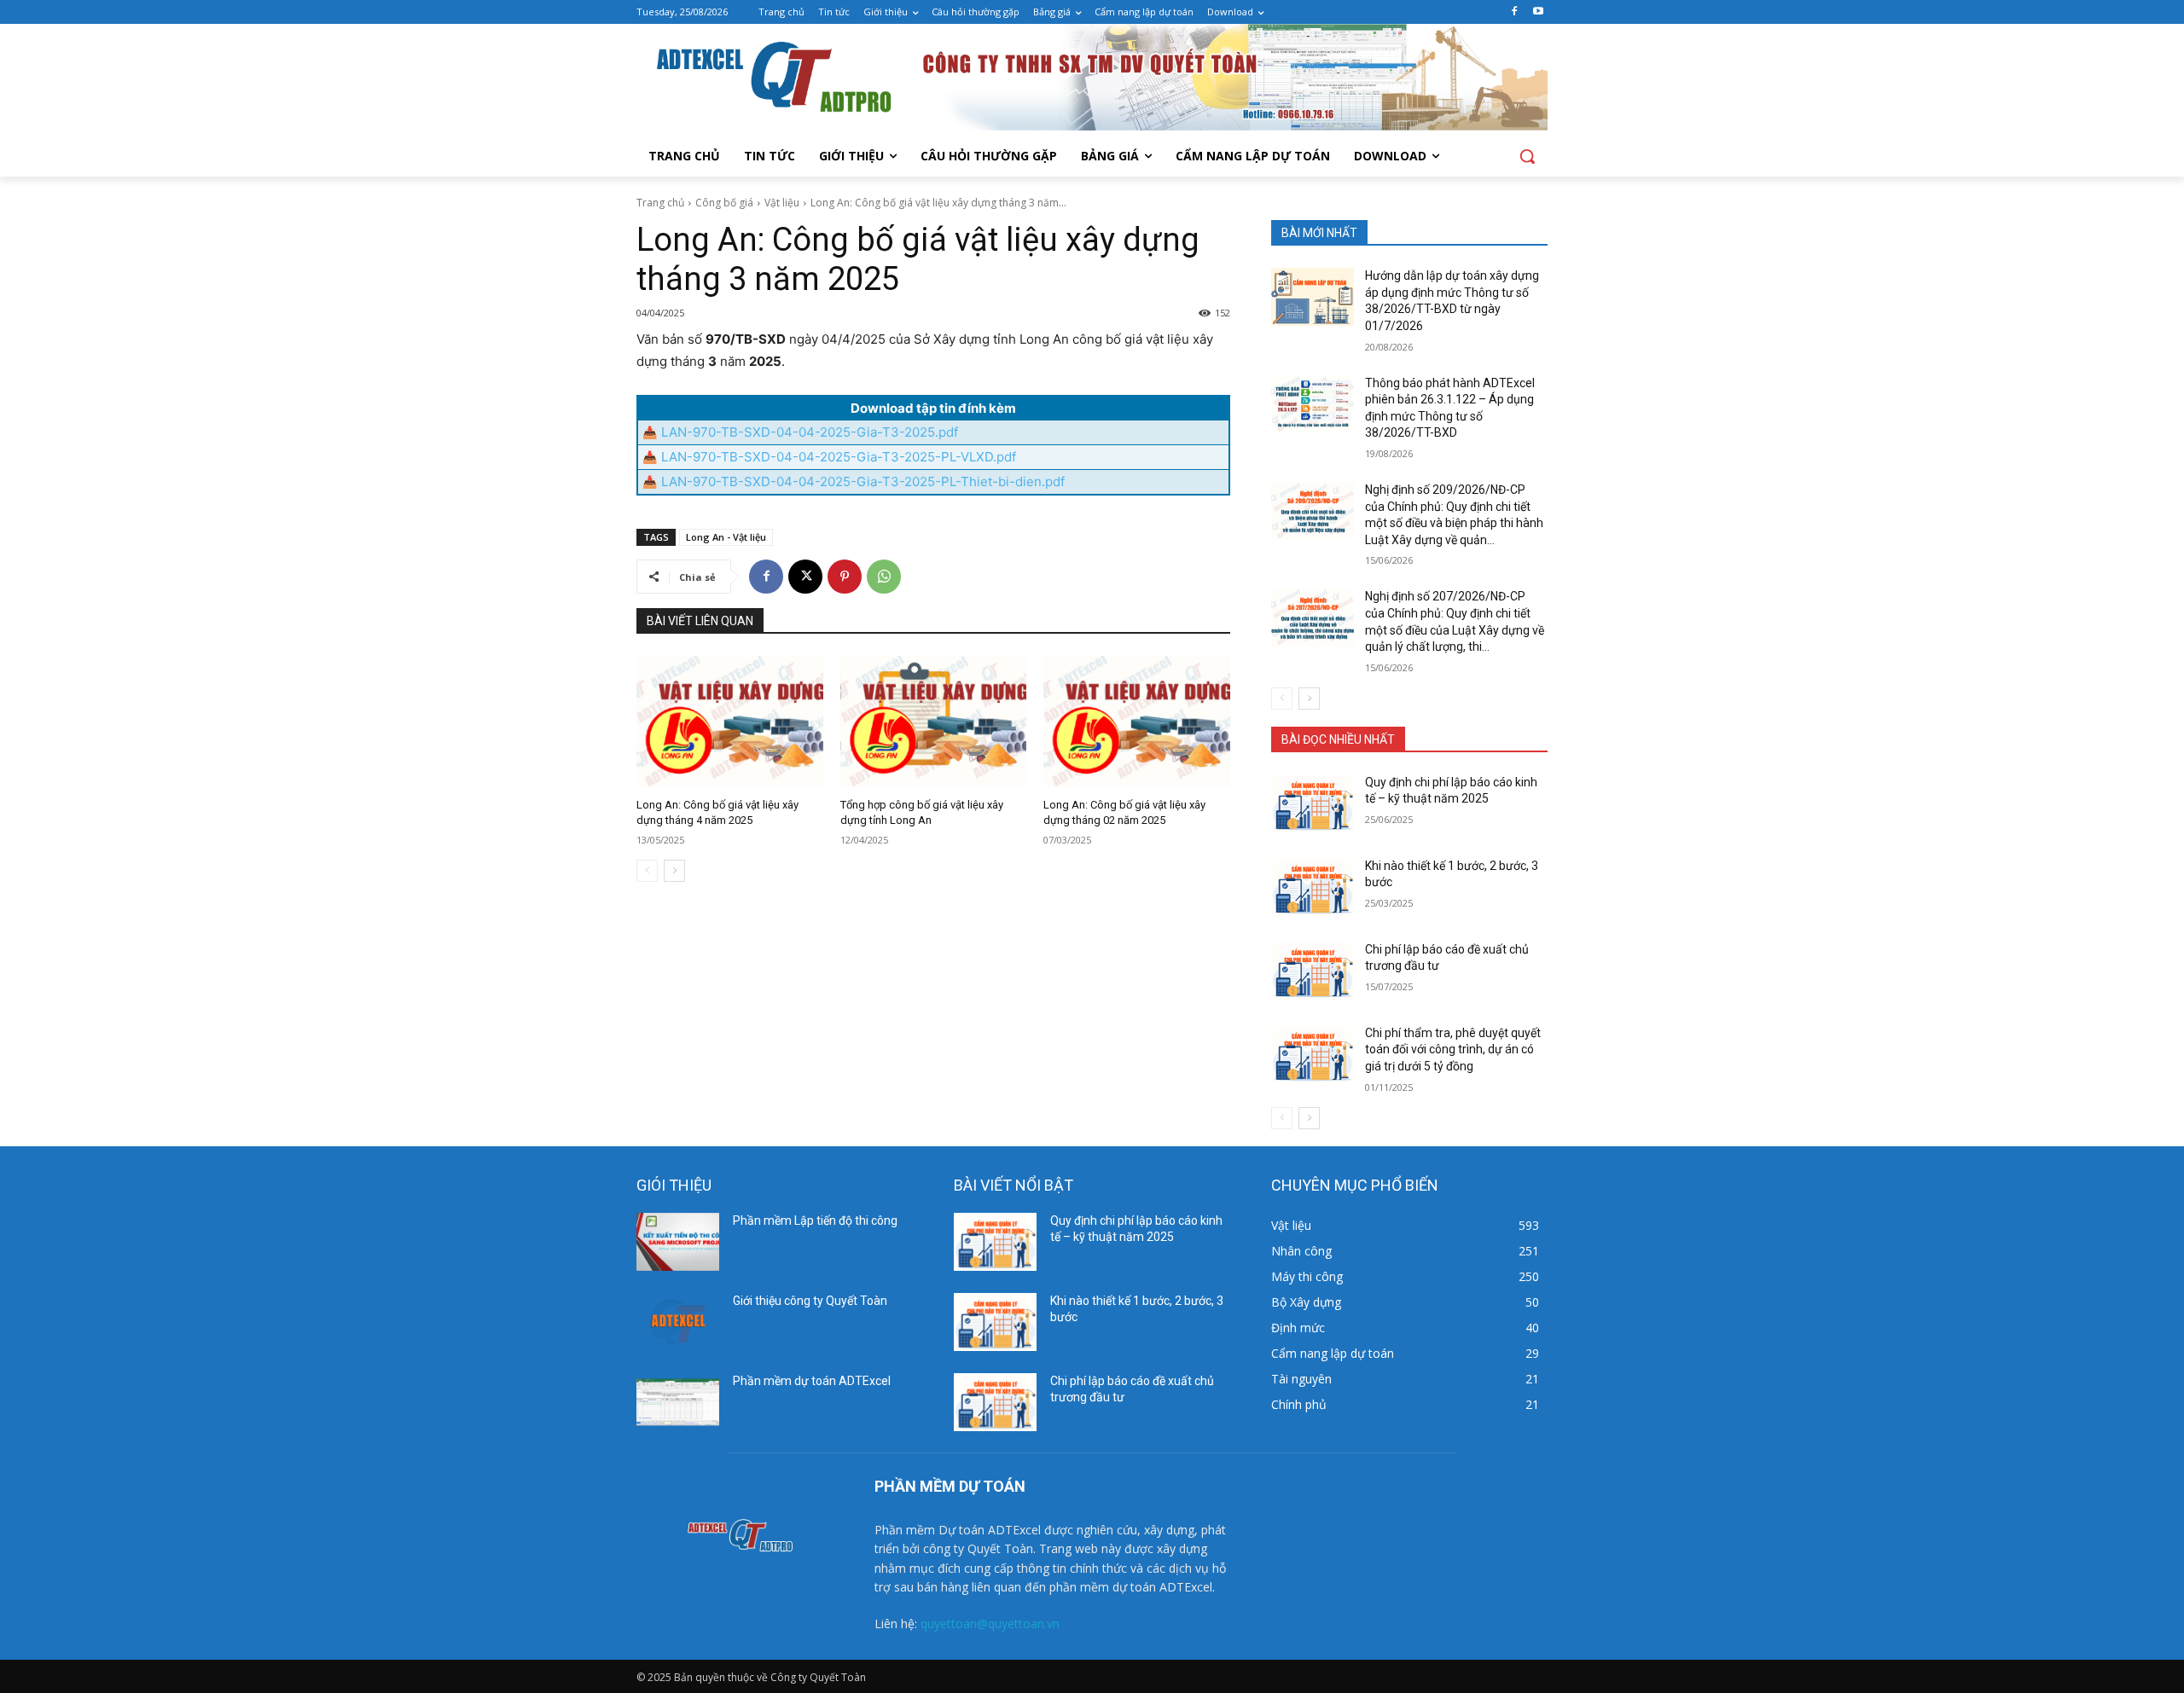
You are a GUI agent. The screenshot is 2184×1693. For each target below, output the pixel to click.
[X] (805, 577)
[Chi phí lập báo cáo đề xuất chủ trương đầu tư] (1313, 971)
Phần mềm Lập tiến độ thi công (815, 1220)
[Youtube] (1538, 12)
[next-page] (674, 871)
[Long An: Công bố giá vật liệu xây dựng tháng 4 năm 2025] (730, 721)
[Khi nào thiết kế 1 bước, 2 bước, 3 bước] (1313, 887)
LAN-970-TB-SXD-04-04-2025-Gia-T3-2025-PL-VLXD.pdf (839, 457)
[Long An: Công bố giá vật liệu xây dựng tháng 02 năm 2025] (1137, 721)
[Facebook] (1514, 12)
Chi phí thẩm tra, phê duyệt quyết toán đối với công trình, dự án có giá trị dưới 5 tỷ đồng (1453, 1049)
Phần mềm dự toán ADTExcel (812, 1381)
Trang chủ (660, 203)
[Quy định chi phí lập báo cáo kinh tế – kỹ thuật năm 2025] (1313, 803)
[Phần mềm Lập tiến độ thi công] (678, 1242)
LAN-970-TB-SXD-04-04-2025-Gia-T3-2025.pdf (810, 432)
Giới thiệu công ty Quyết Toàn (810, 1301)
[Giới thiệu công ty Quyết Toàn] (678, 1322)
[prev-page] (647, 871)
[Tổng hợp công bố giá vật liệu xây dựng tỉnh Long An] (934, 721)
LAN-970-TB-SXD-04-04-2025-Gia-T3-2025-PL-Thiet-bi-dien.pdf (863, 481)
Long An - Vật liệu (726, 537)
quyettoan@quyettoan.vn (990, 1623)
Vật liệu (782, 203)
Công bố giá (724, 203)
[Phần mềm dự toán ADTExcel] (678, 1402)
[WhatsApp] (884, 577)
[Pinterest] (845, 577)
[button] (1527, 156)
